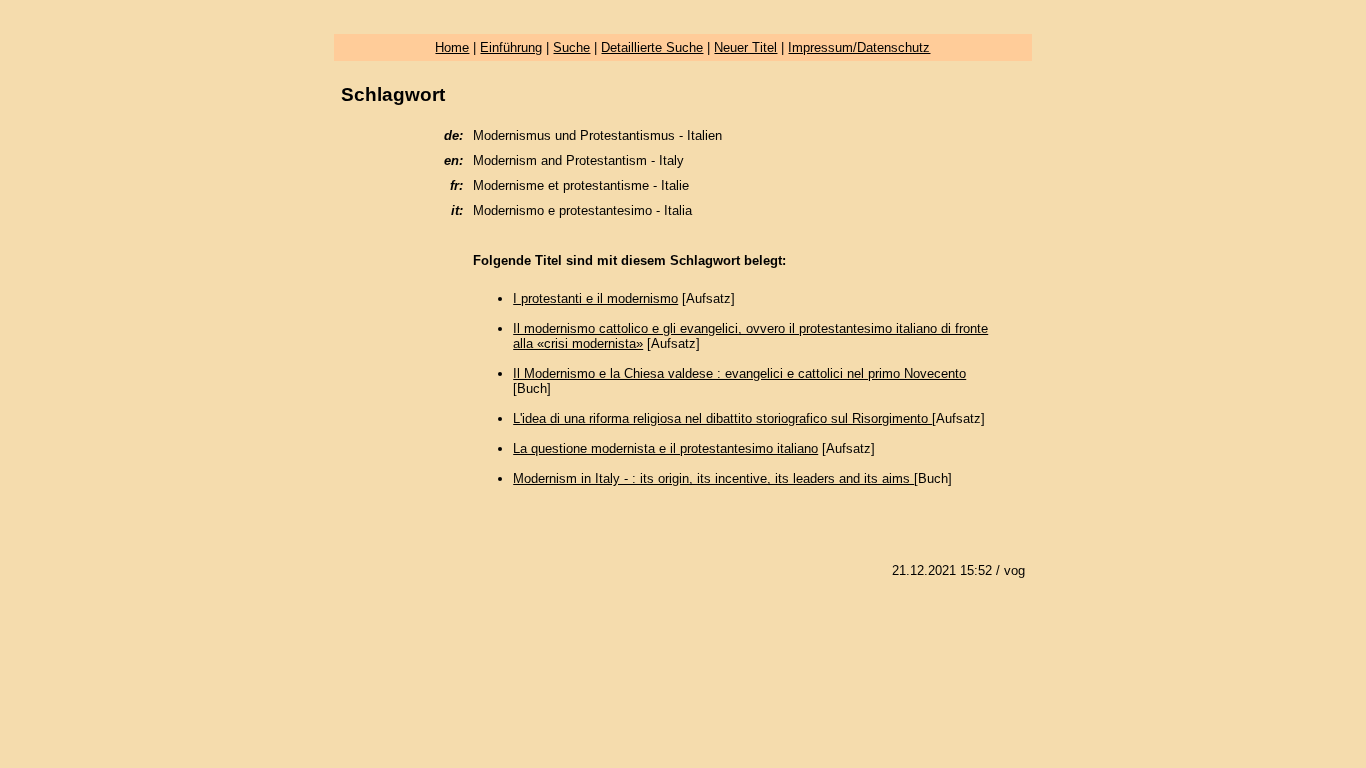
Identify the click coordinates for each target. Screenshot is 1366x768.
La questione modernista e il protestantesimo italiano (665, 448)
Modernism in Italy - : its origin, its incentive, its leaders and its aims (713, 478)
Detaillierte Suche (652, 47)
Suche (571, 47)
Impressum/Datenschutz (859, 47)
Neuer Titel (745, 47)
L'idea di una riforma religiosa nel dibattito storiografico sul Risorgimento (722, 418)
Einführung (511, 47)
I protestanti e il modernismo (595, 298)
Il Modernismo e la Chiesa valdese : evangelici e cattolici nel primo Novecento (739, 373)
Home (452, 47)
